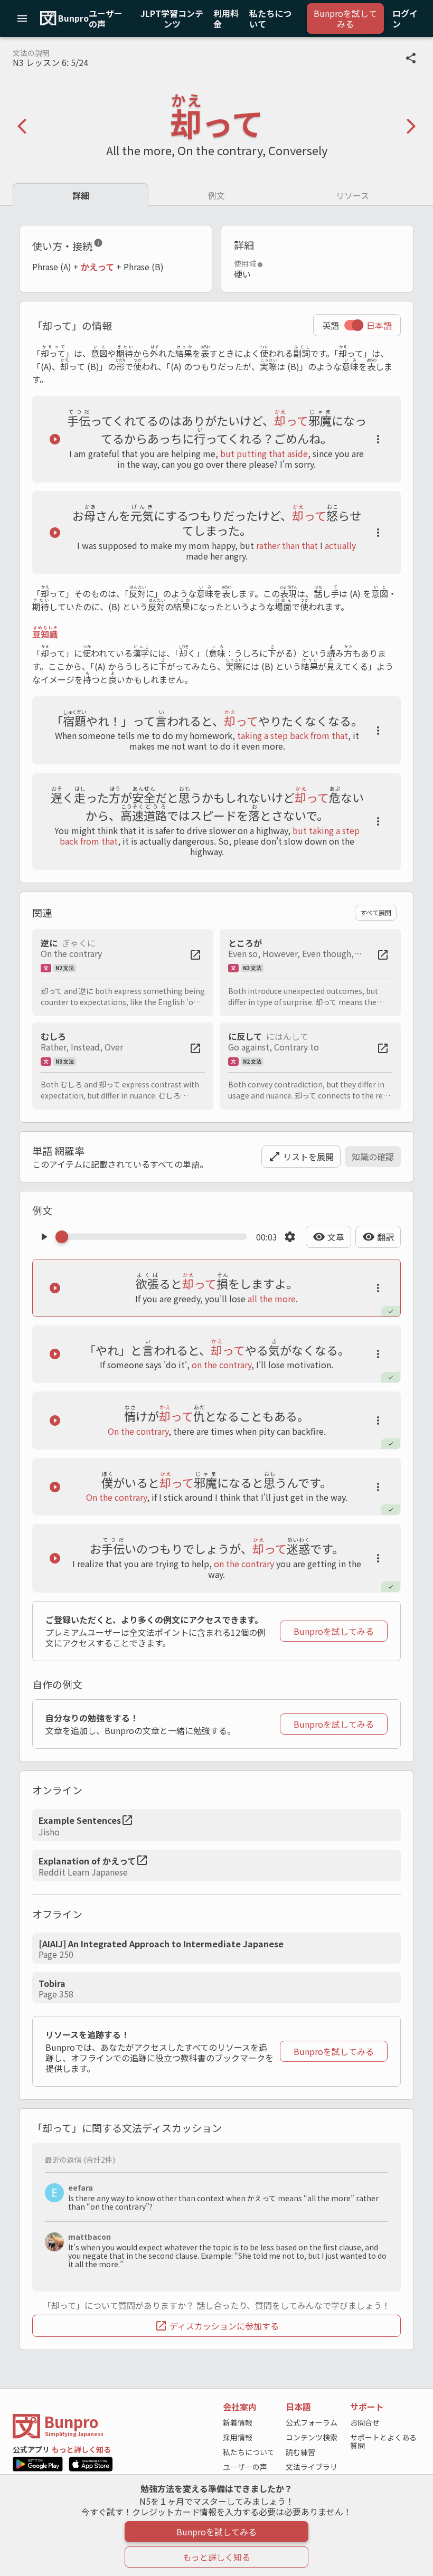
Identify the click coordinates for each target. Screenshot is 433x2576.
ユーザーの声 (245, 2467)
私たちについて (249, 2452)
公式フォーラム (312, 2422)
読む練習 (300, 2452)
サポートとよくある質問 (383, 2441)
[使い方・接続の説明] (98, 245)
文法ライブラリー (312, 2471)
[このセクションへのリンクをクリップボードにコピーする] (111, 245)
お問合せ (365, 2422)
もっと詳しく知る (81, 2449)
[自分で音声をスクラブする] (154, 1237)
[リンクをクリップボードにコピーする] (411, 58)
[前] (22, 126)
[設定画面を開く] (290, 1237)
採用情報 (238, 2437)
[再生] (55, 439)
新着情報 (238, 2422)
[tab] (81, 195)
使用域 (245, 263)
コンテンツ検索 (312, 2437)
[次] (411, 126)
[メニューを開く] (22, 18)
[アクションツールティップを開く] (378, 439)
